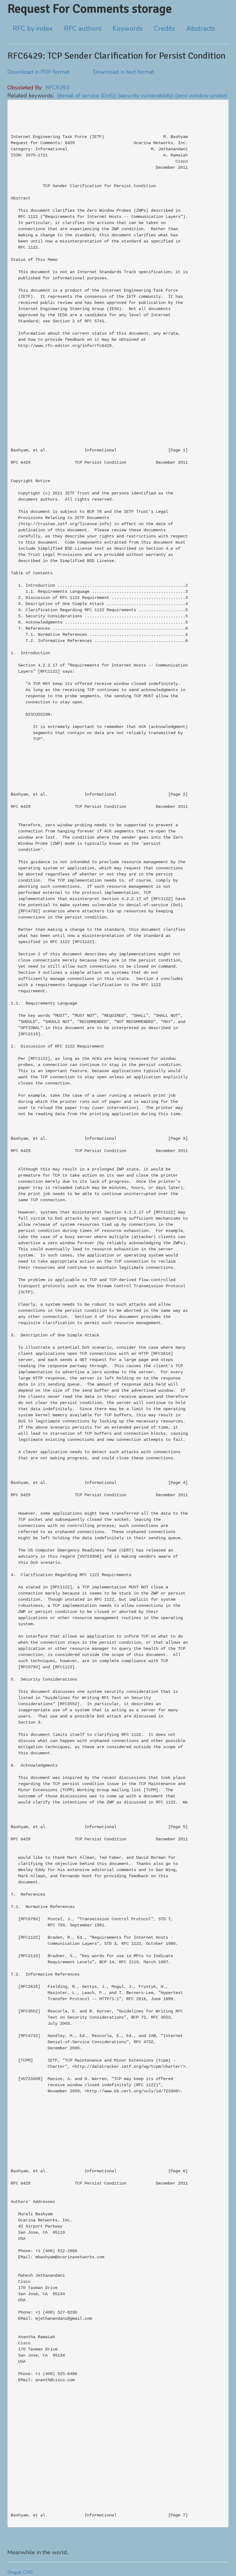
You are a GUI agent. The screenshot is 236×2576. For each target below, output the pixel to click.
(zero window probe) (201, 96)
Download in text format (124, 72)
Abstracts (201, 29)
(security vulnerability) (146, 96)
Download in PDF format (38, 72)
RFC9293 (57, 88)
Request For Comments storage (90, 9)
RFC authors (83, 29)
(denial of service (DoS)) (87, 96)
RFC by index (33, 29)
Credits (165, 29)
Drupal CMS (20, 2572)
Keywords (128, 29)
